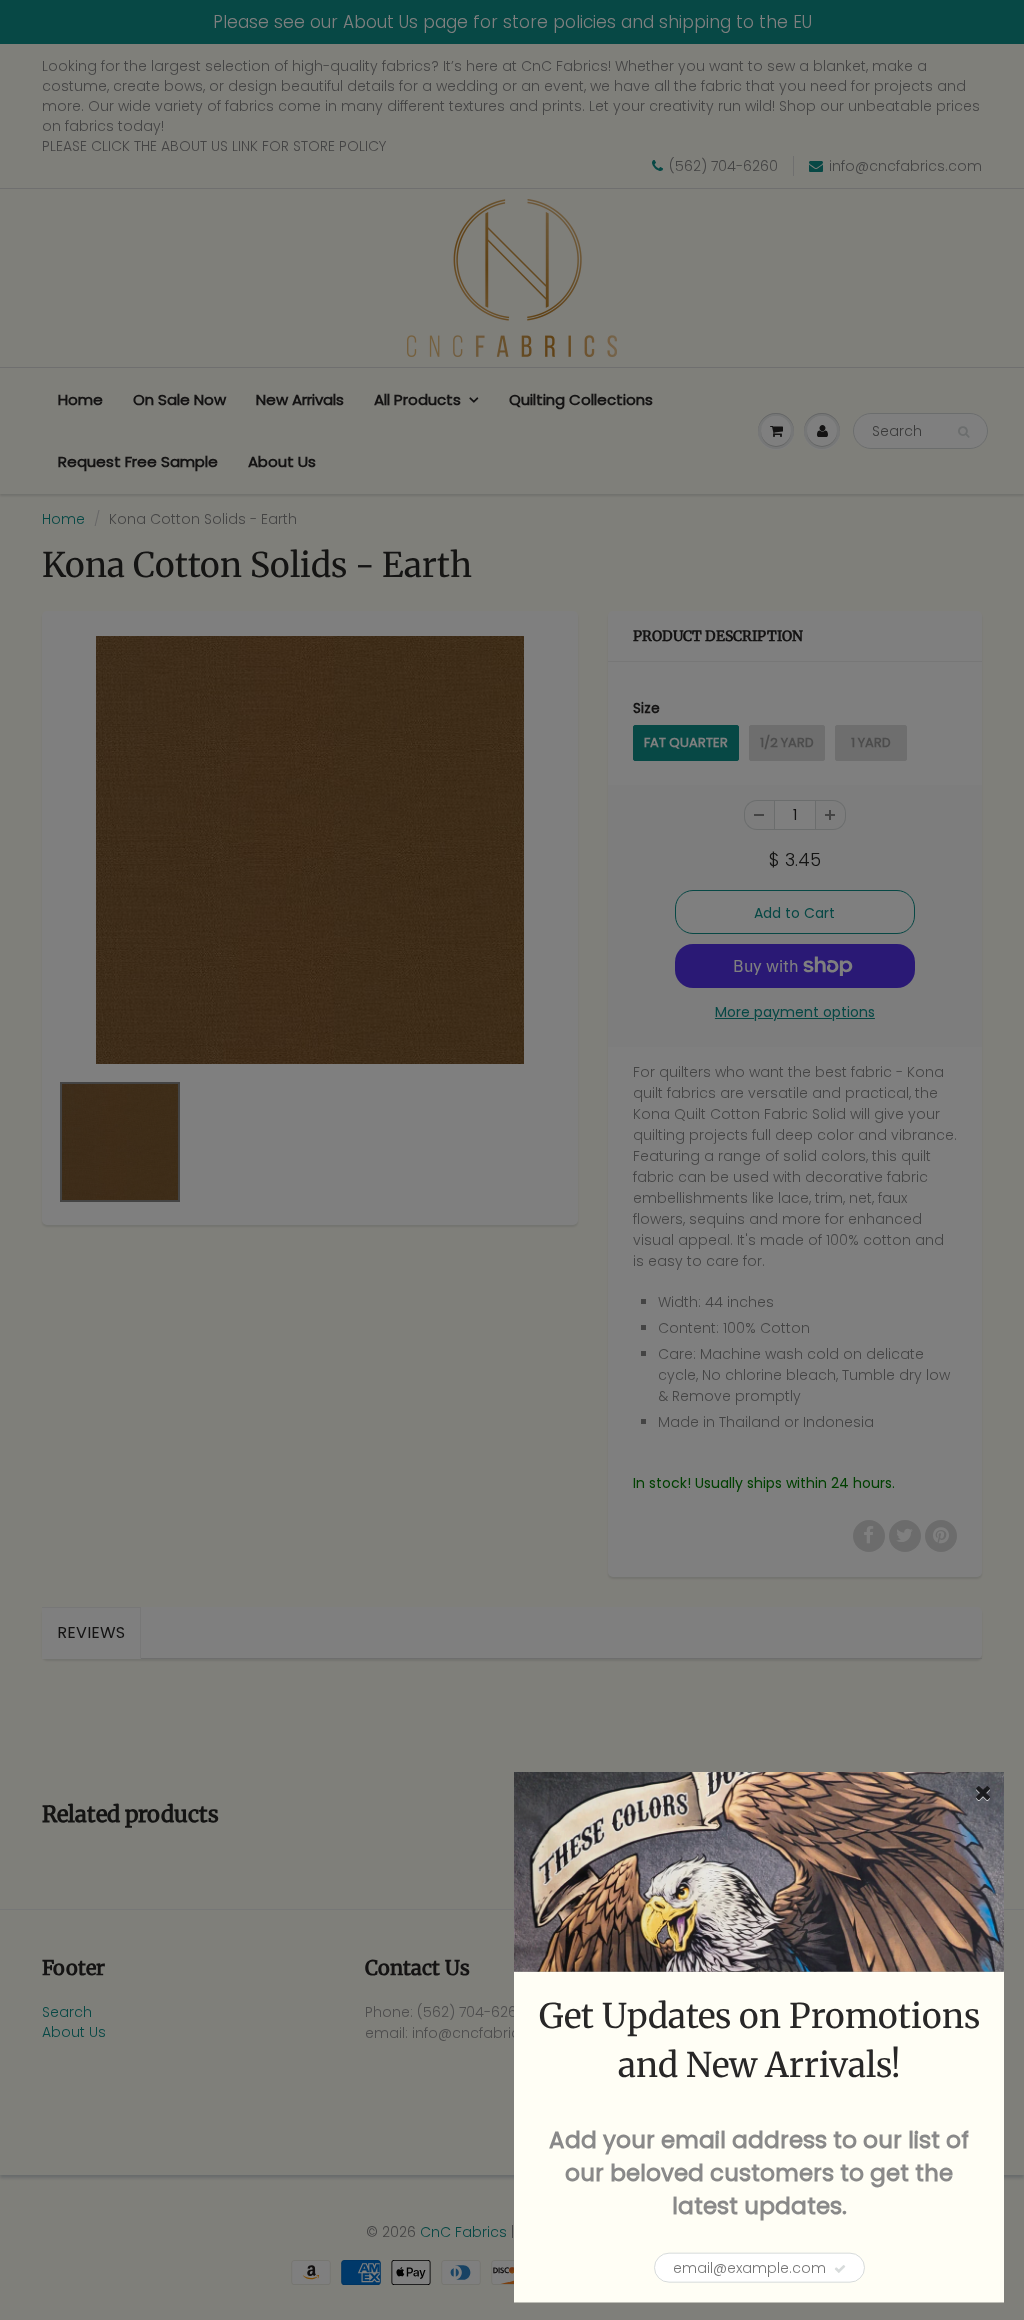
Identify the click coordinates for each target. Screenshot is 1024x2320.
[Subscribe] (840, 2269)
